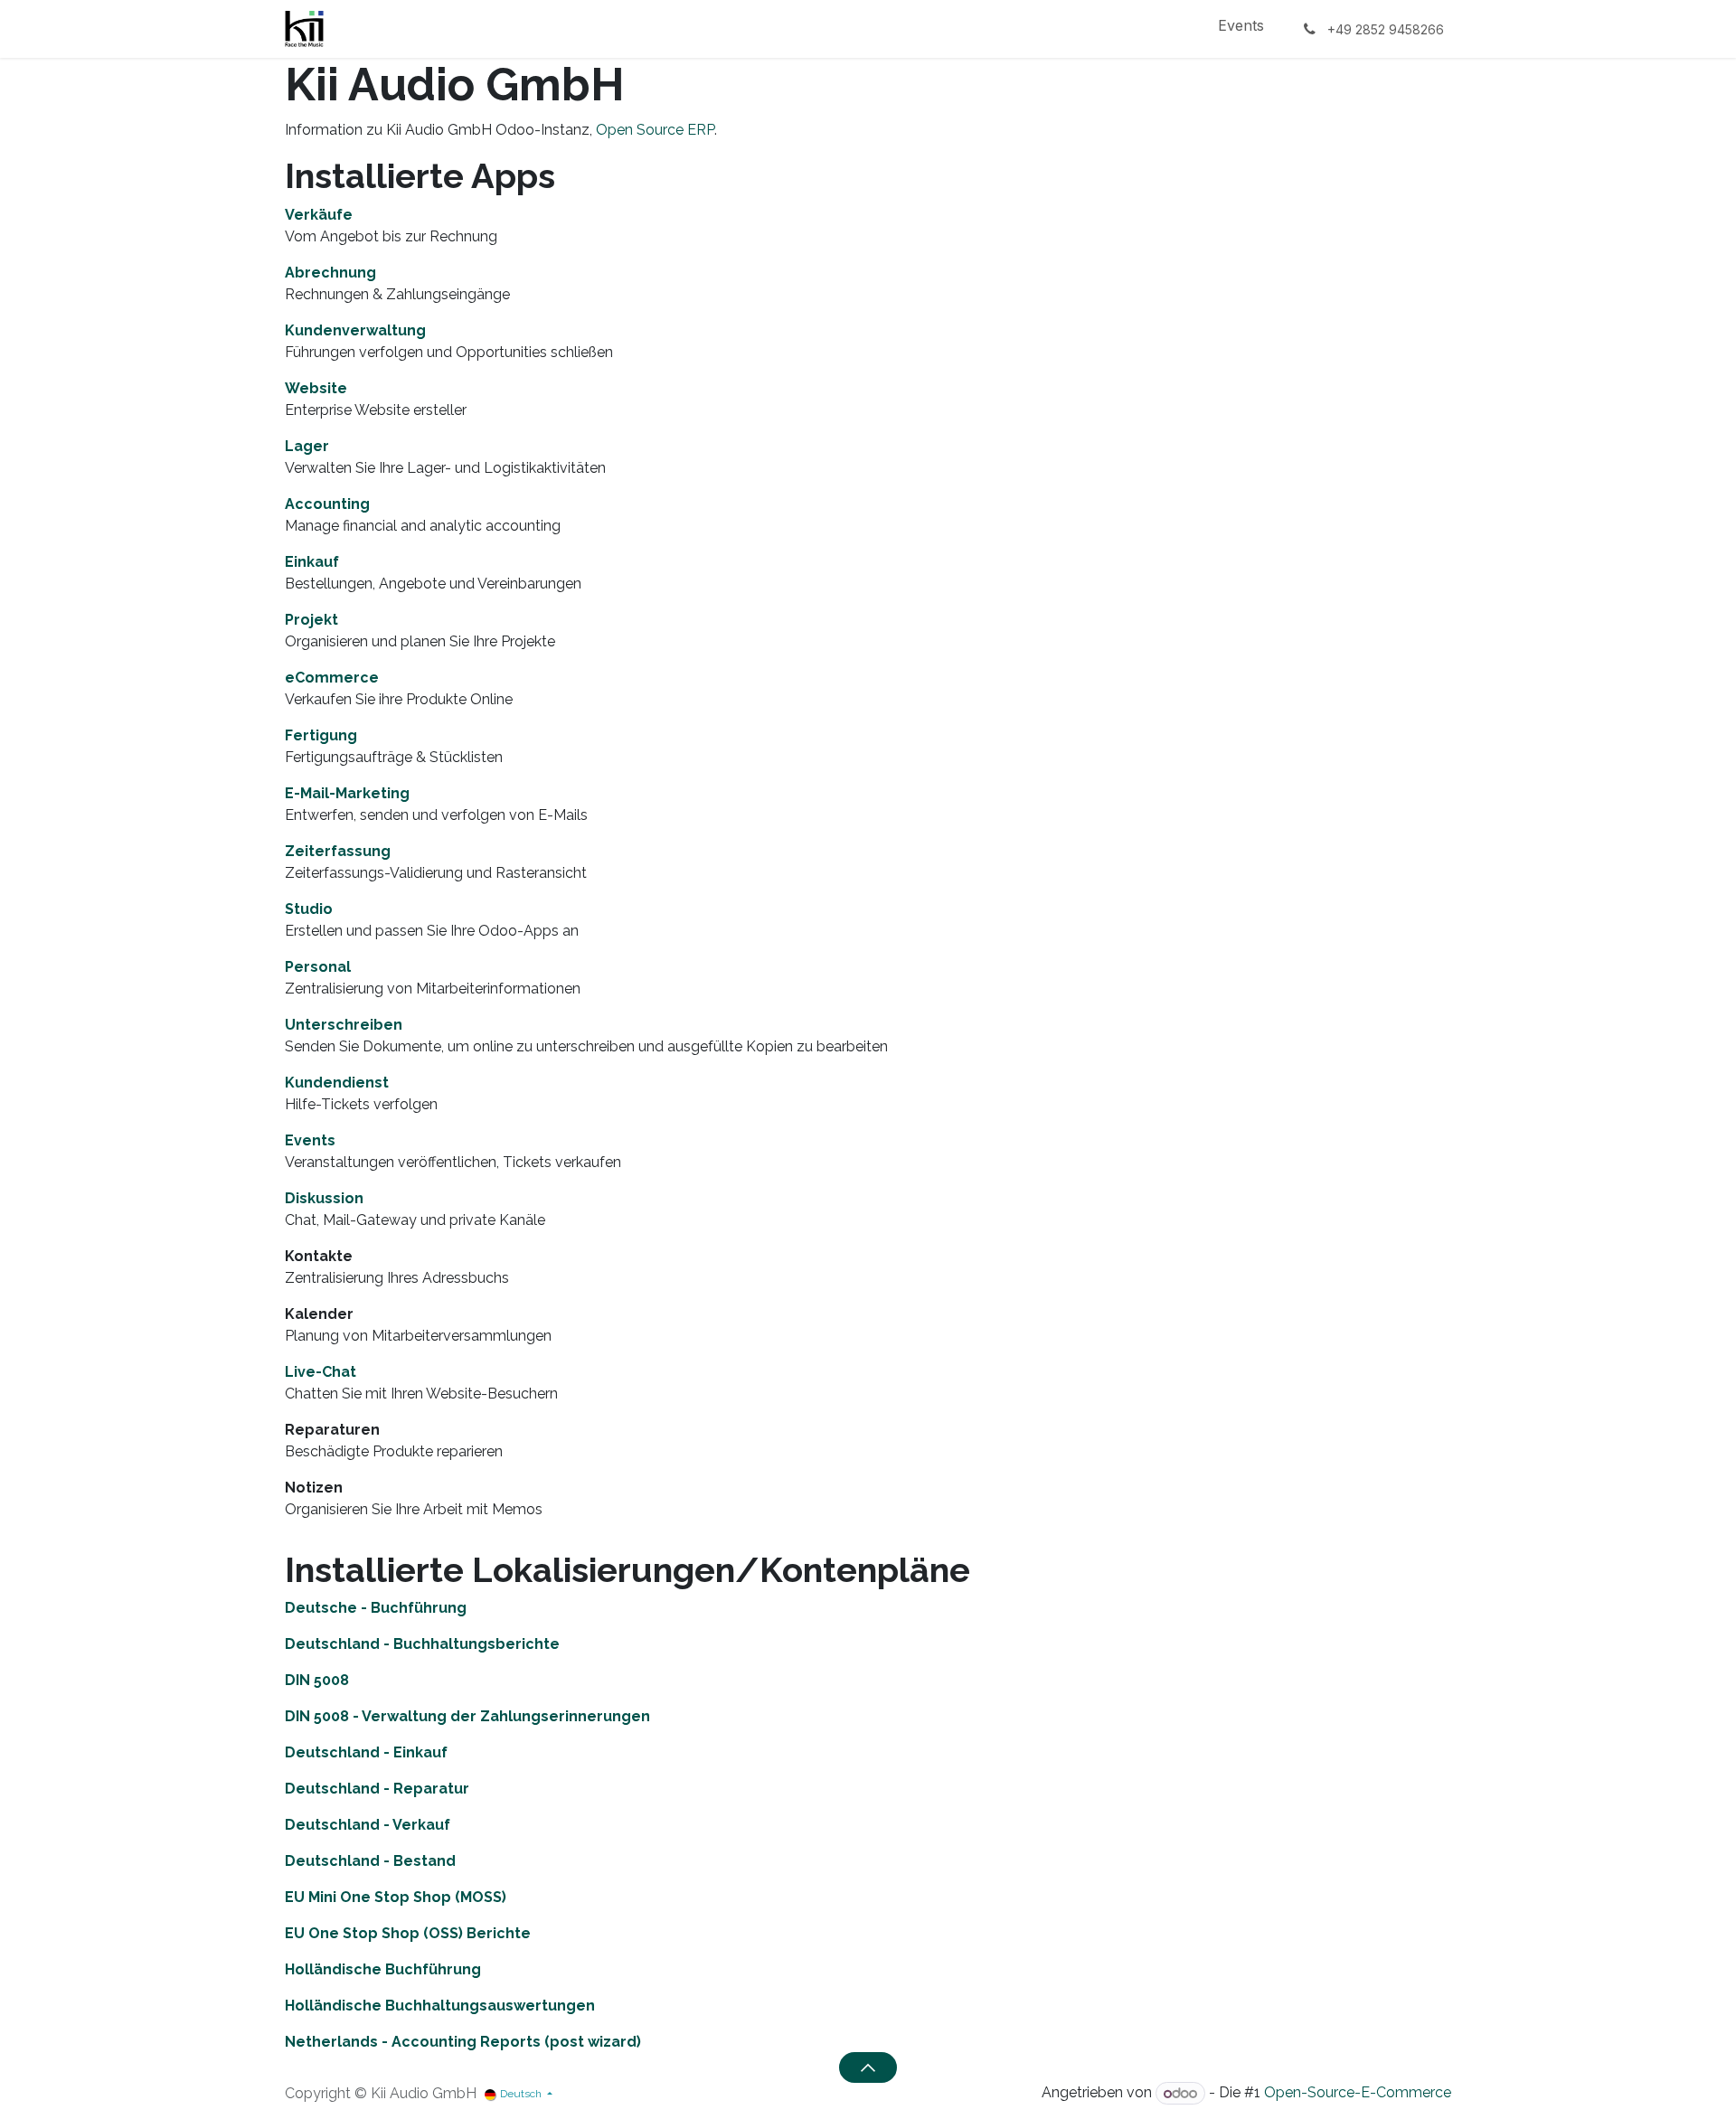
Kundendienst (337, 1083)
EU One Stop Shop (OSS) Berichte (408, 1933)
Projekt (311, 620)
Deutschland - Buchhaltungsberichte (422, 1644)
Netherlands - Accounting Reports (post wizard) (463, 2042)
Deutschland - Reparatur (377, 1789)
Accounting (327, 504)
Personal (318, 967)
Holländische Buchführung (383, 1969)
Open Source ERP (655, 130)
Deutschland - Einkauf (366, 1752)
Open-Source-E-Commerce (1358, 2093)
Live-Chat (321, 1372)
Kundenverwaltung (355, 330)
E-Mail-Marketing (347, 793)
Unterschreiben (344, 1025)
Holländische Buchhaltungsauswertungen (440, 2006)
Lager (307, 446)
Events (310, 1140)
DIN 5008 (317, 1680)
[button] (868, 2067)
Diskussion (324, 1198)
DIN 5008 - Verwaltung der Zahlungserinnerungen (467, 1716)
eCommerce (332, 678)
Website (316, 388)
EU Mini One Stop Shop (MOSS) (396, 1897)
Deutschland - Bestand (370, 1861)
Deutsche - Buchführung (376, 1608)
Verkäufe (319, 215)
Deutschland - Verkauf (368, 1825)
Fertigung (321, 735)
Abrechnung (330, 273)
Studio (309, 909)
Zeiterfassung (338, 851)
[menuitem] (1241, 29)
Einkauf (312, 562)
